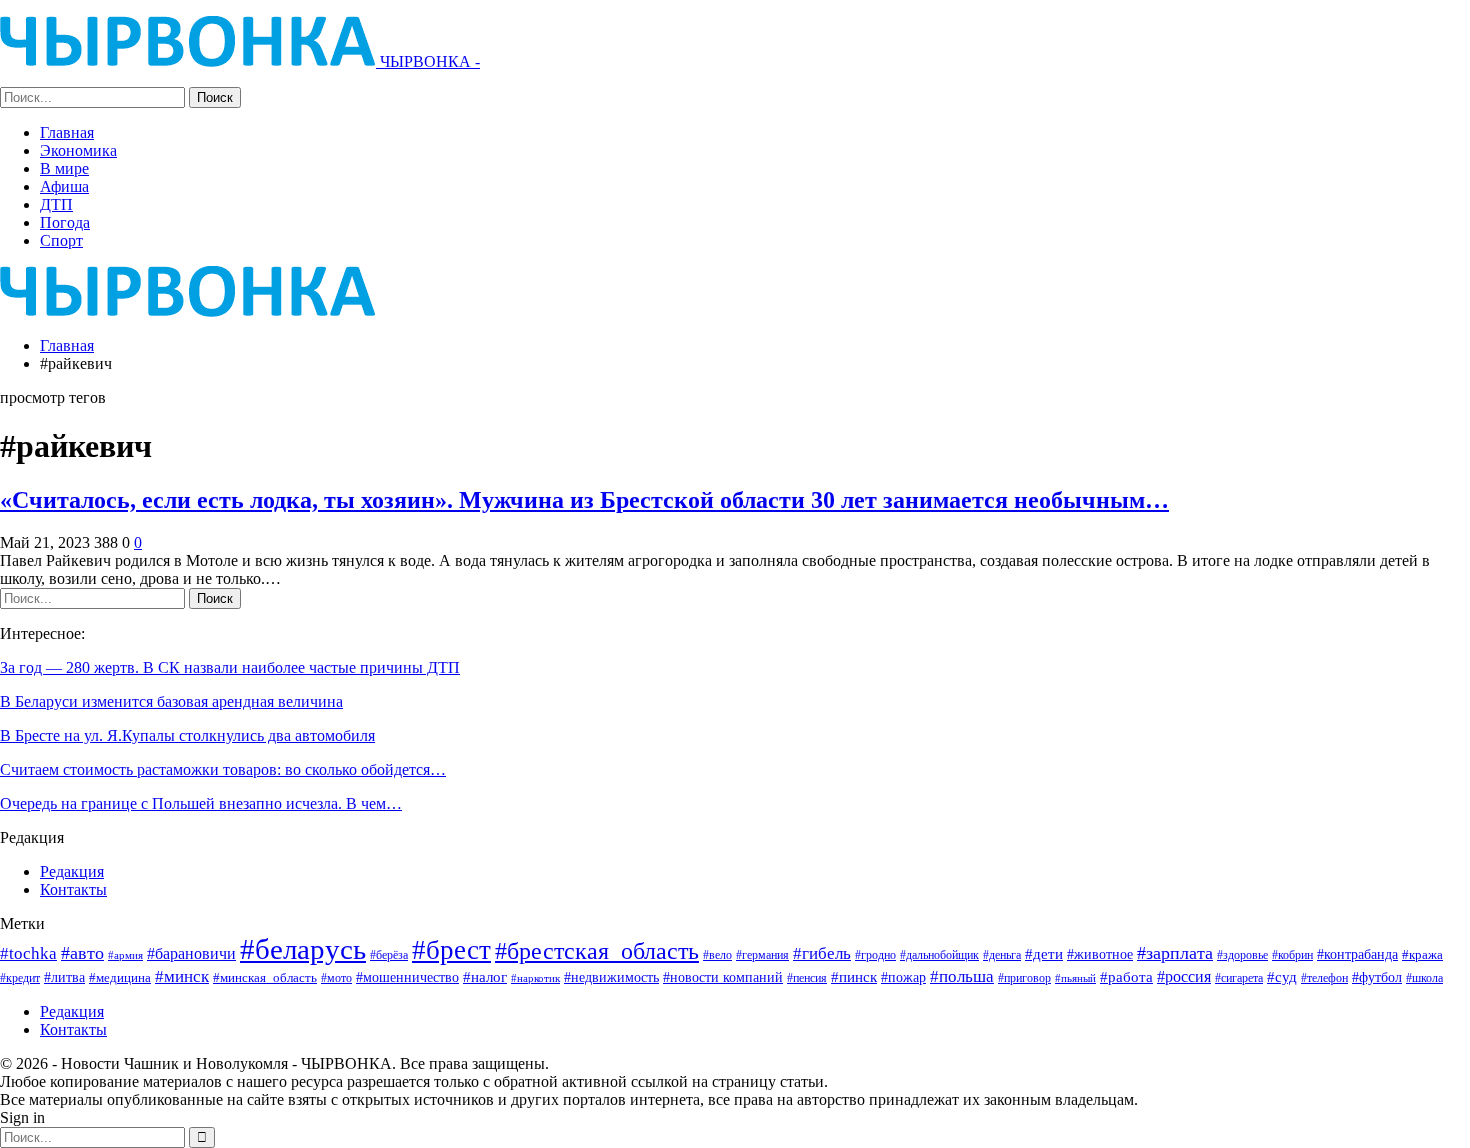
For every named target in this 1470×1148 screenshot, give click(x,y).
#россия (1184, 976)
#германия (762, 955)
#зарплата (1175, 953)
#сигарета (1239, 978)
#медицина (120, 978)
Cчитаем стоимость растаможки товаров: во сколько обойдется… (223, 769)
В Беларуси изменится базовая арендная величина (171, 701)
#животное (1100, 954)
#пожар (903, 977)
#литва (64, 977)
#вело (717, 955)
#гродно (875, 955)
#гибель (822, 953)
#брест (451, 950)
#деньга (1002, 955)
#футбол (1377, 977)
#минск (182, 976)
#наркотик (535, 978)
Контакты (73, 889)
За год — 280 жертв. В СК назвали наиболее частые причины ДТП (230, 667)
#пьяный (1075, 978)
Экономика (78, 150)
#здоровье (1242, 955)
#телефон (1324, 978)
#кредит (20, 978)
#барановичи (191, 953)
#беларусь (303, 949)
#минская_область (265, 977)
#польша (962, 976)
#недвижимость (611, 977)
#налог (485, 977)
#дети (1044, 954)
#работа (1126, 977)
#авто (82, 953)
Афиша (64, 186)
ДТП (56, 204)
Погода (65, 222)
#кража (1422, 954)
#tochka (28, 953)
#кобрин (1292, 955)
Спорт (61, 240)
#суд (1282, 977)
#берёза (389, 955)
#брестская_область (597, 950)
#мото (336, 978)
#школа (1424, 978)
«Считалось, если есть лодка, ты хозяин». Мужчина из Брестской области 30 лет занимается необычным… (584, 500)
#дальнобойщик (939, 955)
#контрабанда (1357, 954)
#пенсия (807, 978)
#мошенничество (407, 977)
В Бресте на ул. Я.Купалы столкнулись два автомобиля (187, 735)
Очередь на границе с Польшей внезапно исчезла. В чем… (201, 803)
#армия (125, 955)
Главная (67, 132)
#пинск (854, 977)
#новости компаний (723, 977)
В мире (64, 168)
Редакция (72, 871)
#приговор (1024, 978)
